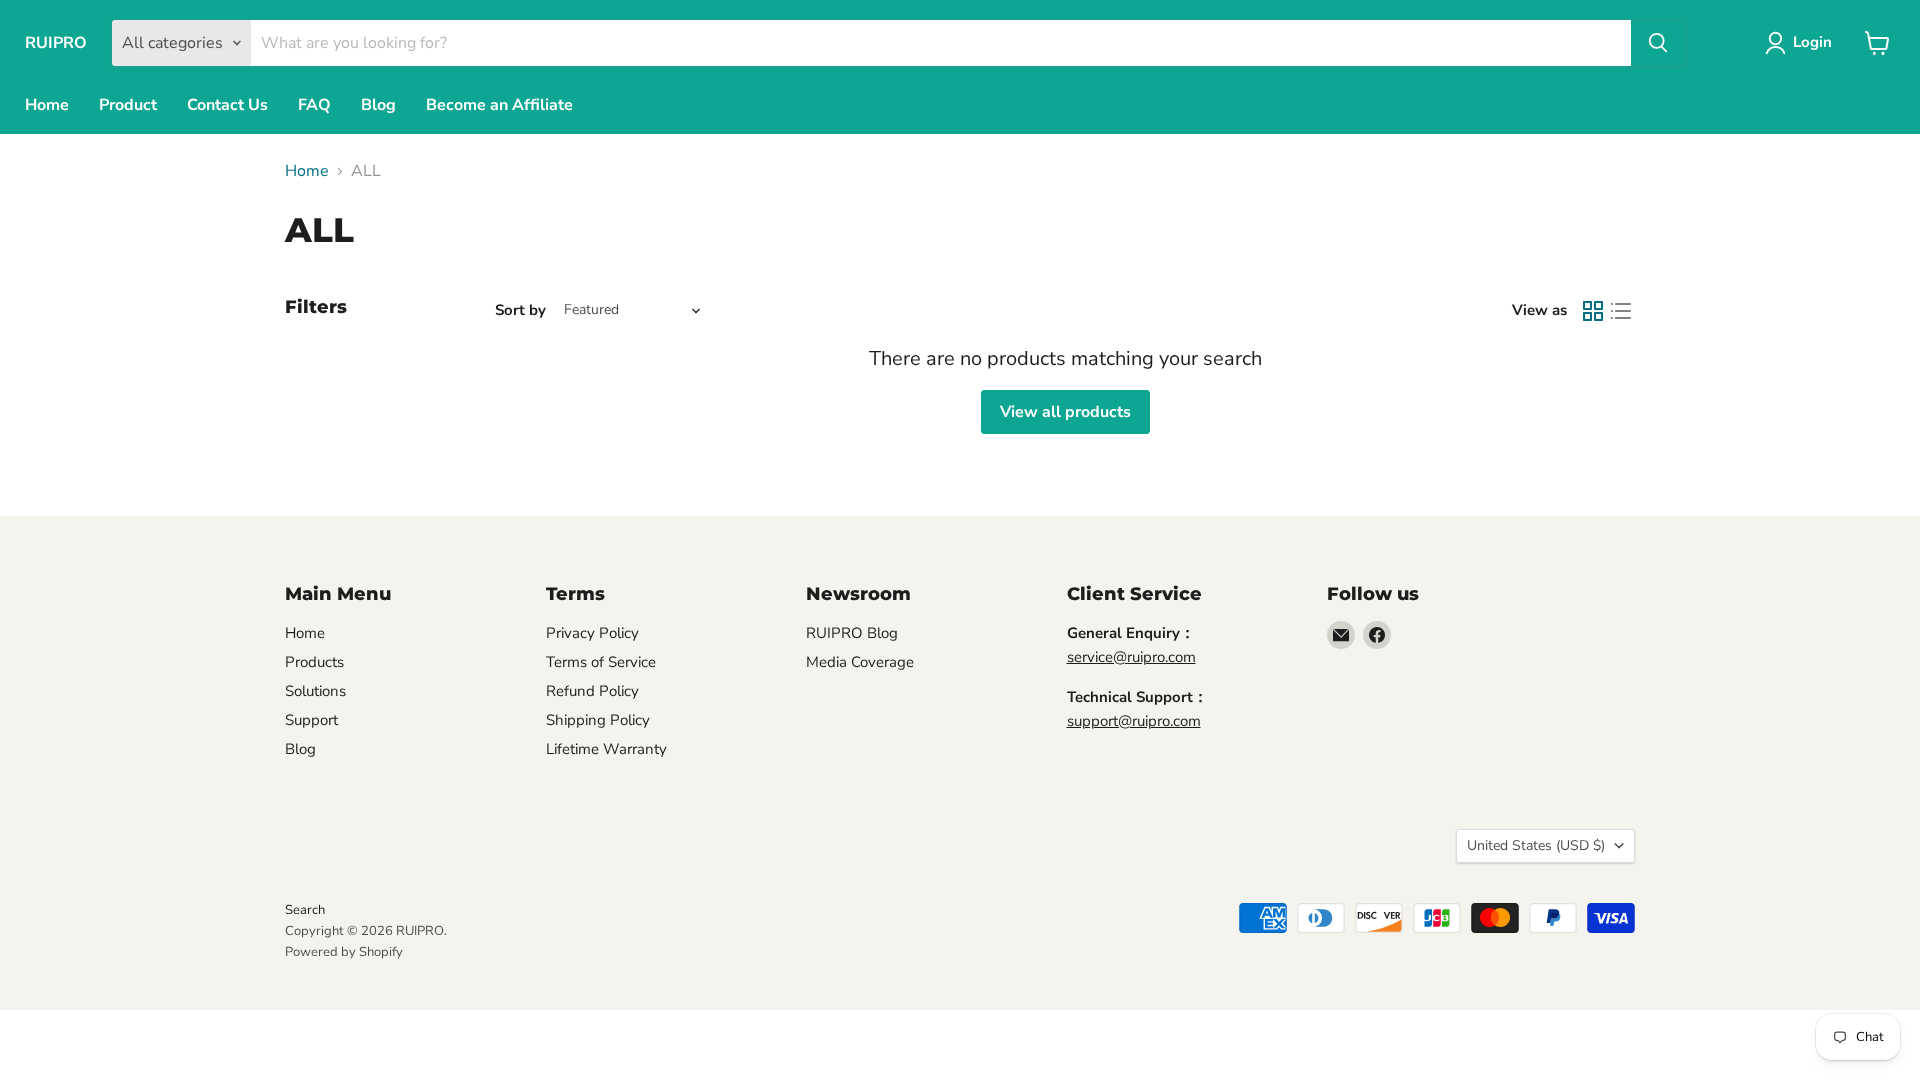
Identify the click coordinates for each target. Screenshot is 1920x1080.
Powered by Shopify (344, 952)
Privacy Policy (592, 633)
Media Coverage (860, 662)
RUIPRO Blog (852, 633)
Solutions (315, 691)
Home (47, 105)
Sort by (520, 310)
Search (305, 910)
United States (1536, 845)
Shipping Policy (598, 720)
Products (314, 662)
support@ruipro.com (1134, 721)
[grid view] (1593, 311)
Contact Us (227, 105)
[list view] (1621, 311)
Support (311, 720)
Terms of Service (601, 662)
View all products (1065, 412)
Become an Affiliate (499, 105)
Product (128, 105)
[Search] (1658, 43)
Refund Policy (592, 691)
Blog (378, 105)
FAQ (314, 105)
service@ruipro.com (1131, 657)
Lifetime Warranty (606, 749)
